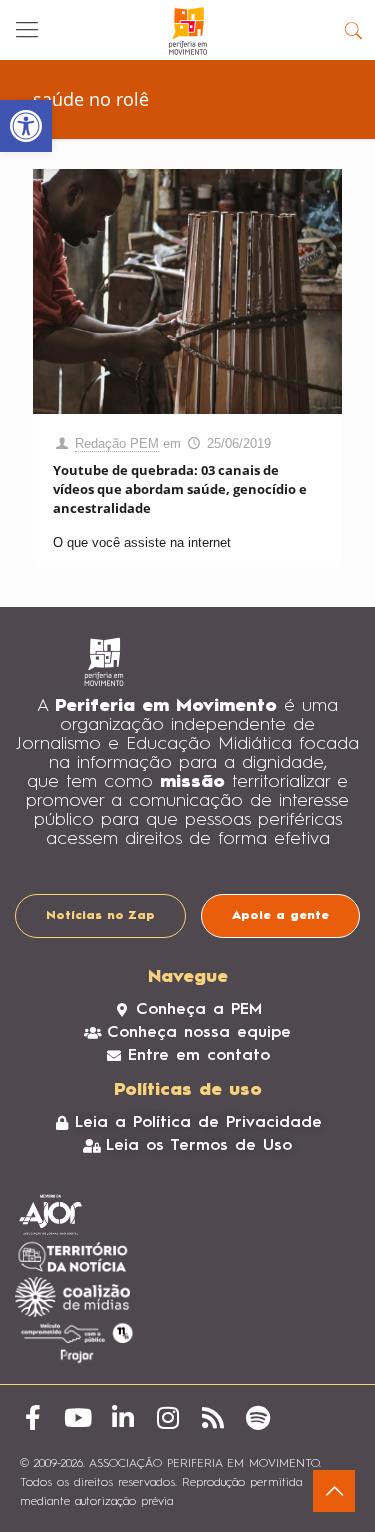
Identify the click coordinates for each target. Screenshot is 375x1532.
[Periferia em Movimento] (187, 30)
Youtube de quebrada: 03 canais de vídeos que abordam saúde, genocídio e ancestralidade (180, 489)
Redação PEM (117, 443)
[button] (26, 126)
